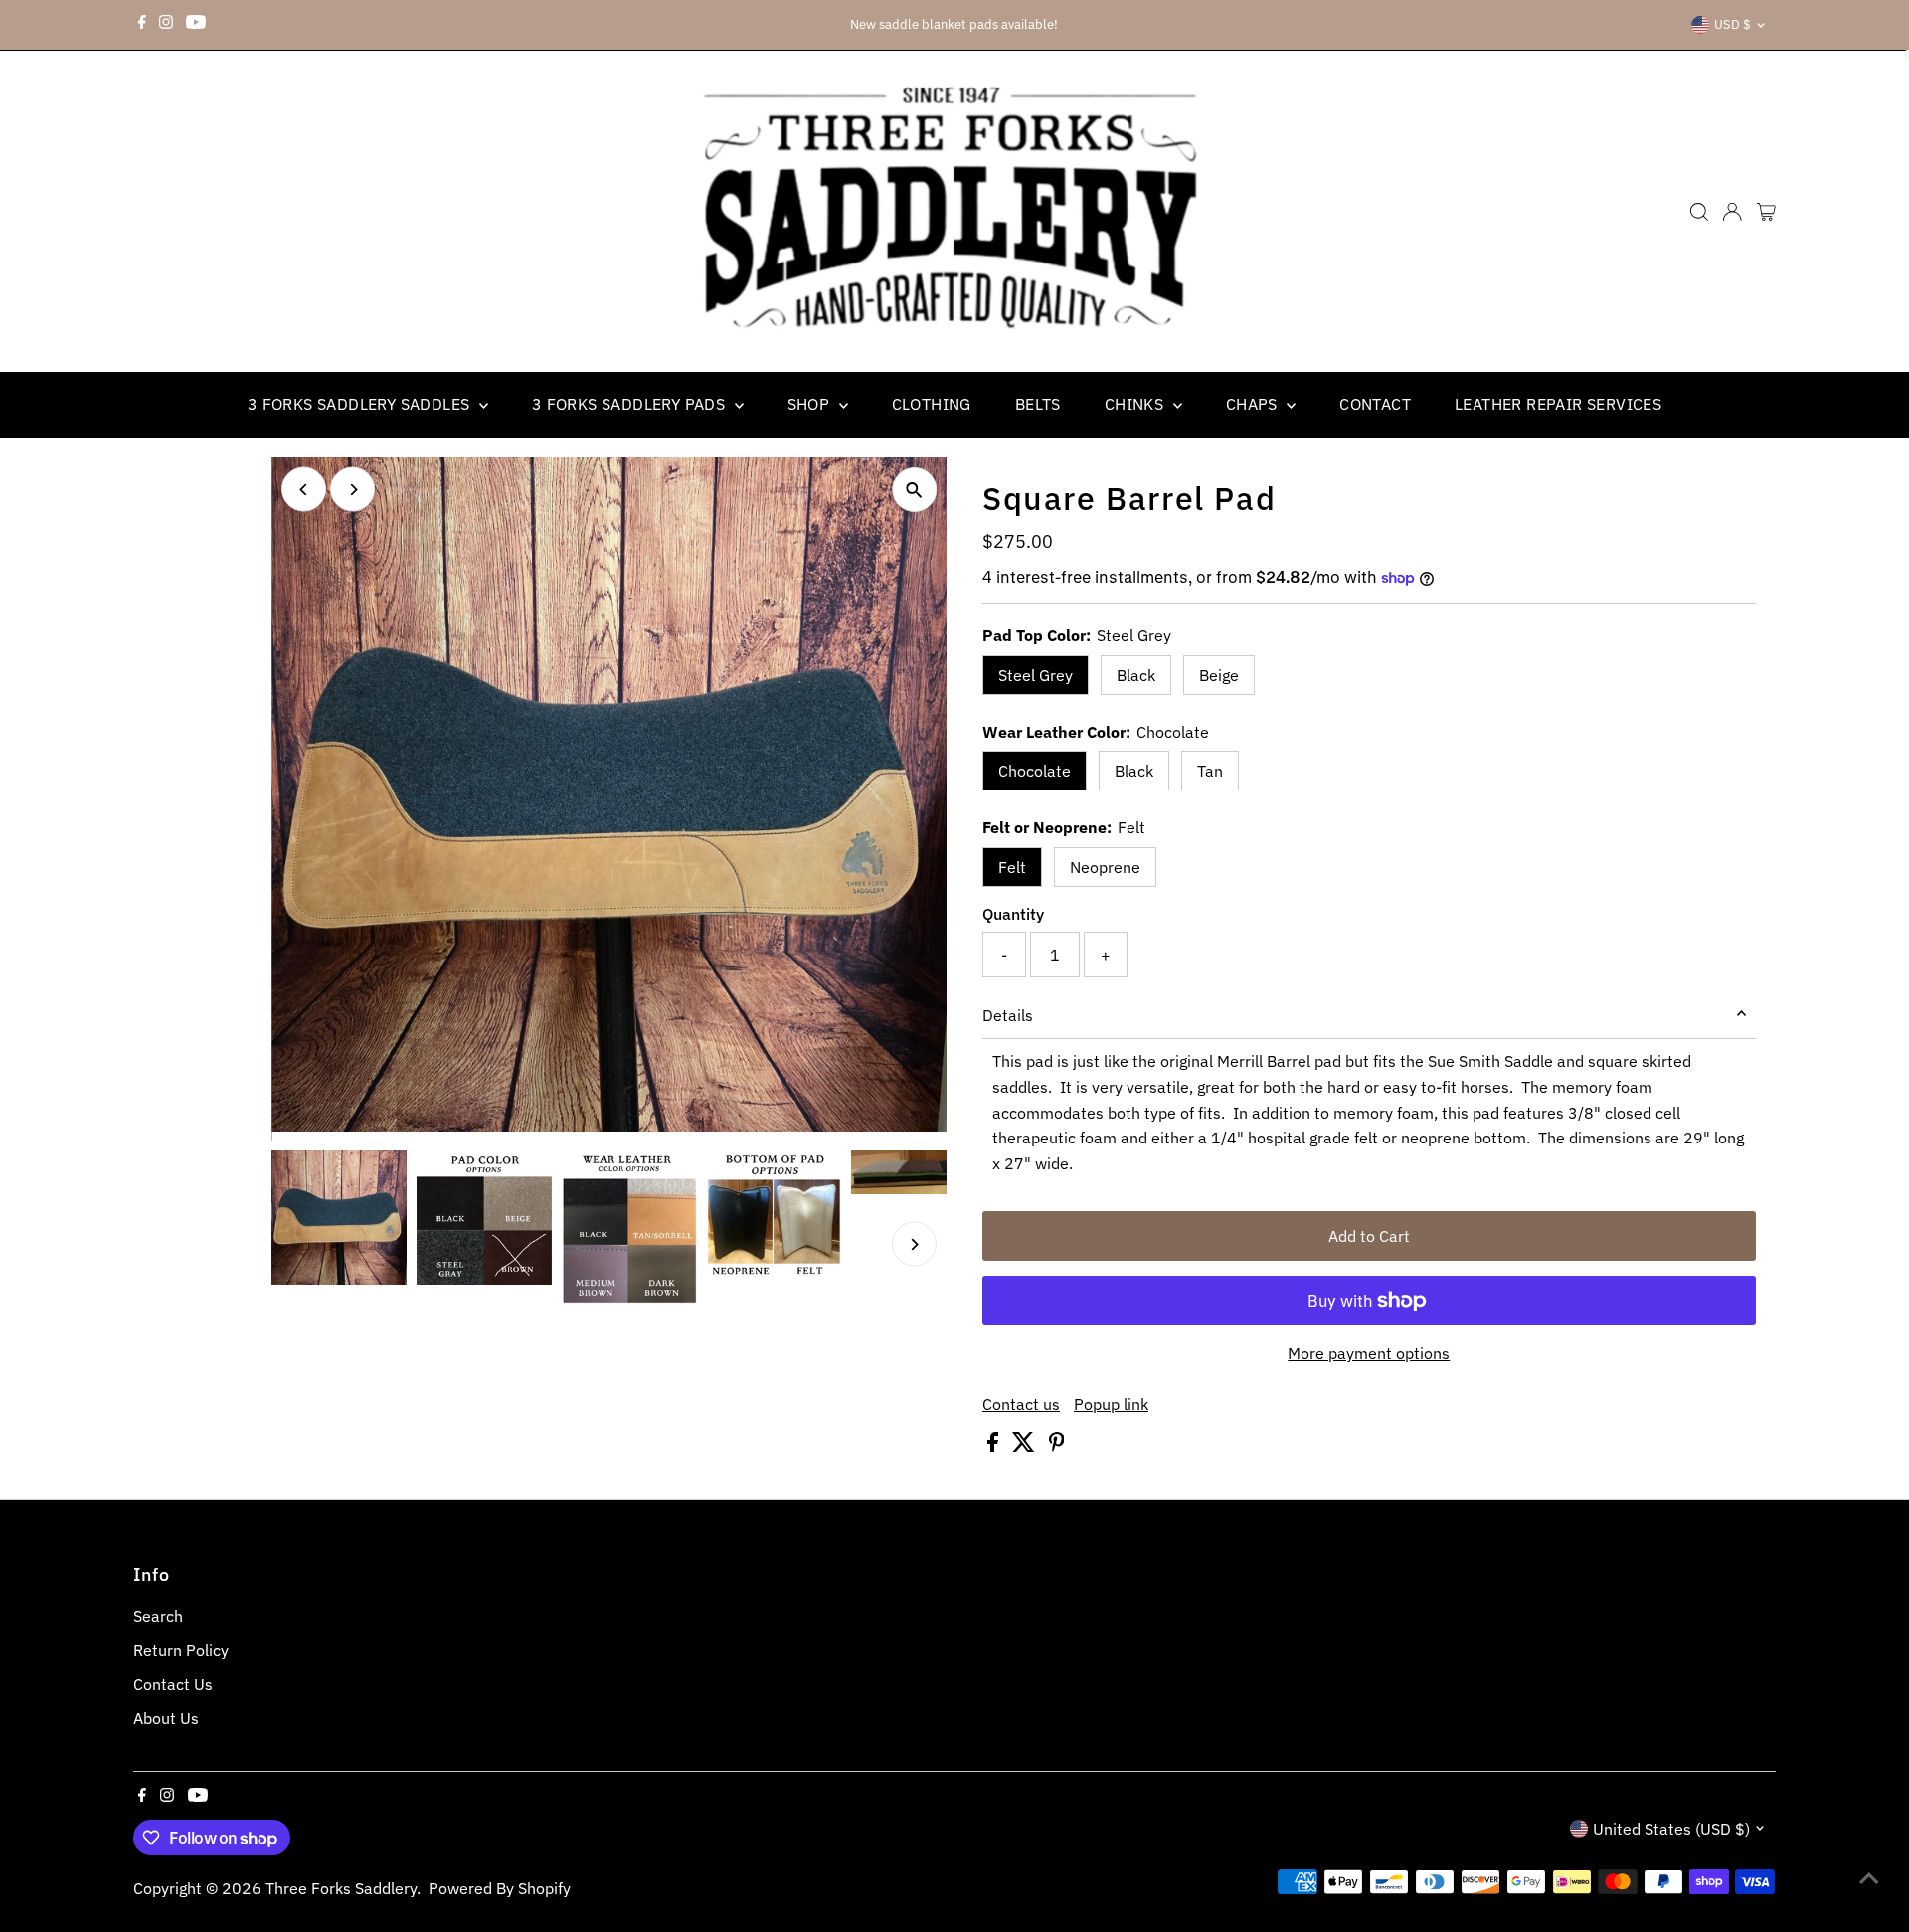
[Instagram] (166, 25)
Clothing (932, 404)
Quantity (1013, 914)
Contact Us (173, 1684)
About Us (166, 1718)
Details (1008, 1015)
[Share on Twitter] (1026, 1446)
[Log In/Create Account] (1732, 212)
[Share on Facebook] (995, 1446)
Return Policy (181, 1650)
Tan (1210, 771)
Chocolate (1035, 771)
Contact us (1021, 1404)
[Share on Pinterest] (1057, 1446)
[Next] (352, 490)
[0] (1766, 212)
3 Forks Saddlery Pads (631, 404)
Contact (1375, 404)
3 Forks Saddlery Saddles (361, 404)
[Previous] (304, 490)
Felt (1012, 867)
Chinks (1136, 404)
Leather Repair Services (1558, 404)
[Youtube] (196, 25)
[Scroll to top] (1869, 1877)
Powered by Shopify (500, 1888)
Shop (811, 404)
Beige (1219, 675)
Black (1136, 675)
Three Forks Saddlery (341, 1888)
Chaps (1254, 404)
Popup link (1111, 1404)
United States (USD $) (1671, 1829)
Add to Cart (1369, 1236)
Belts (1038, 404)
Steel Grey (1036, 675)
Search (158, 1616)
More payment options (1369, 1353)
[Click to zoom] (914, 490)
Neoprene (1105, 867)
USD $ (1733, 24)
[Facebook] (142, 25)
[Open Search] (1699, 212)
